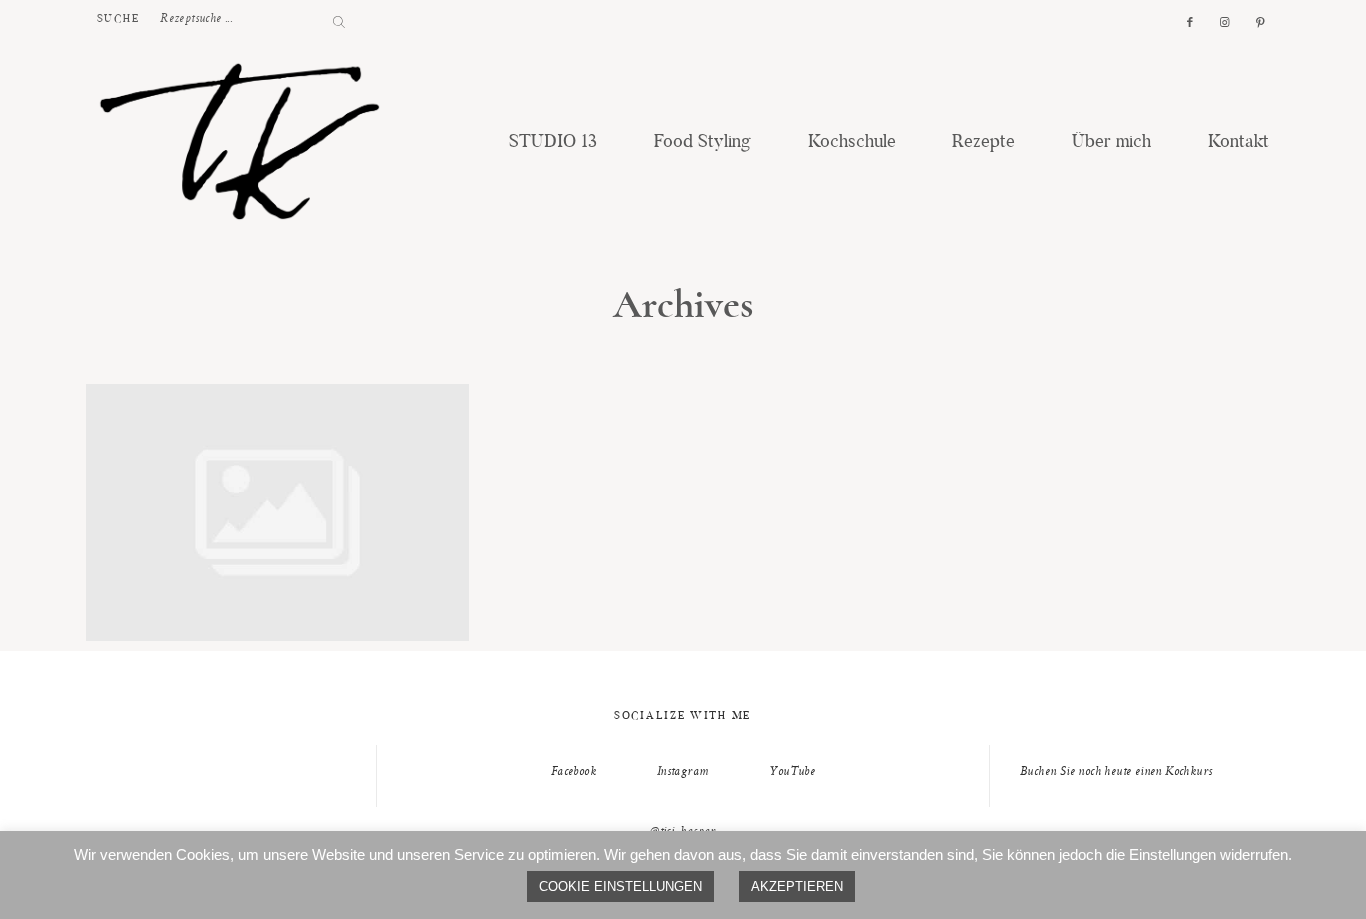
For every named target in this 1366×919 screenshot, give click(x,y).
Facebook (573, 772)
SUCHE (119, 19)
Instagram (683, 772)
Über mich (1111, 143)
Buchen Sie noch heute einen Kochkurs (1116, 772)
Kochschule (852, 143)
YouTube (792, 772)
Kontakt (1238, 143)
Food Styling (702, 143)
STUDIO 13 (553, 143)
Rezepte (983, 143)
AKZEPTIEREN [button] (797, 886)
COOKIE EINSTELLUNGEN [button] (620, 886)
